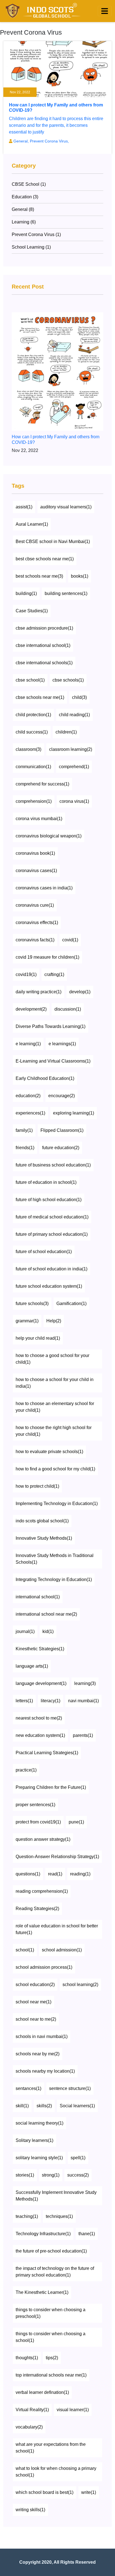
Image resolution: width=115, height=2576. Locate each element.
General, (22, 141)
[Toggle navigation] (105, 11)
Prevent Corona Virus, (49, 141)
